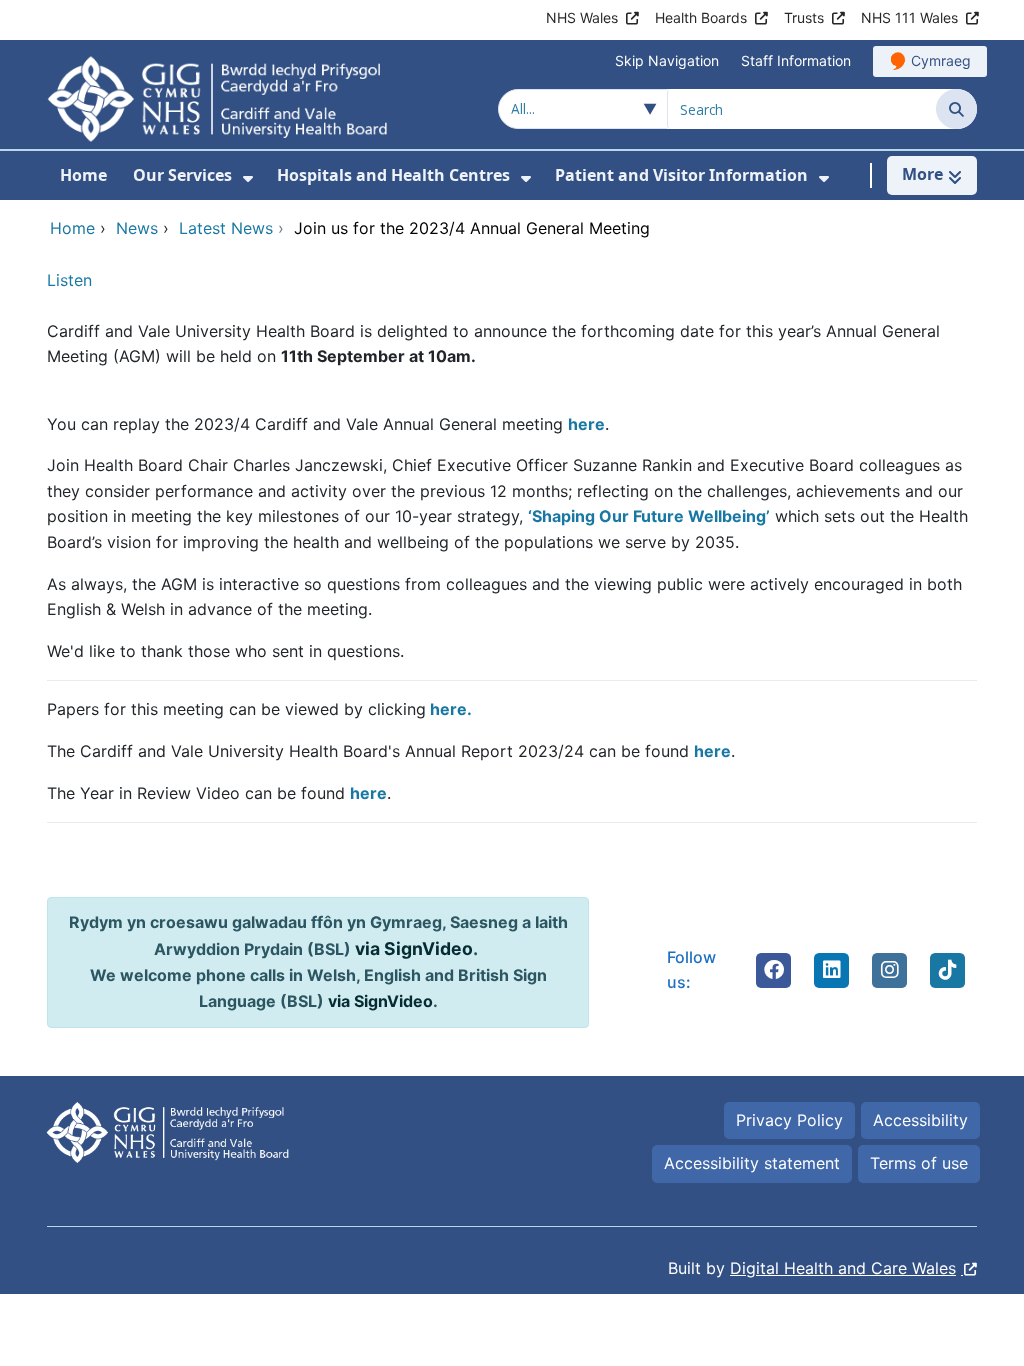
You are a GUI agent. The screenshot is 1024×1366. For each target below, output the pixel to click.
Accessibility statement (752, 1163)
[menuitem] (248, 178)
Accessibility (920, 1120)
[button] (774, 970)
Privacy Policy (789, 1120)
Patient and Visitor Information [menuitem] (681, 175)
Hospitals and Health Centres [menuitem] (393, 175)
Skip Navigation (667, 60)
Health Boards (701, 17)
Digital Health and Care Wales (843, 1268)
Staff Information (796, 60)
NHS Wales (582, 17)
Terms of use (919, 1163)
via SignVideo (414, 948)
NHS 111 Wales (909, 17)
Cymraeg (941, 60)
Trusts (804, 17)
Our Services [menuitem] (182, 175)
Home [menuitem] (83, 175)
